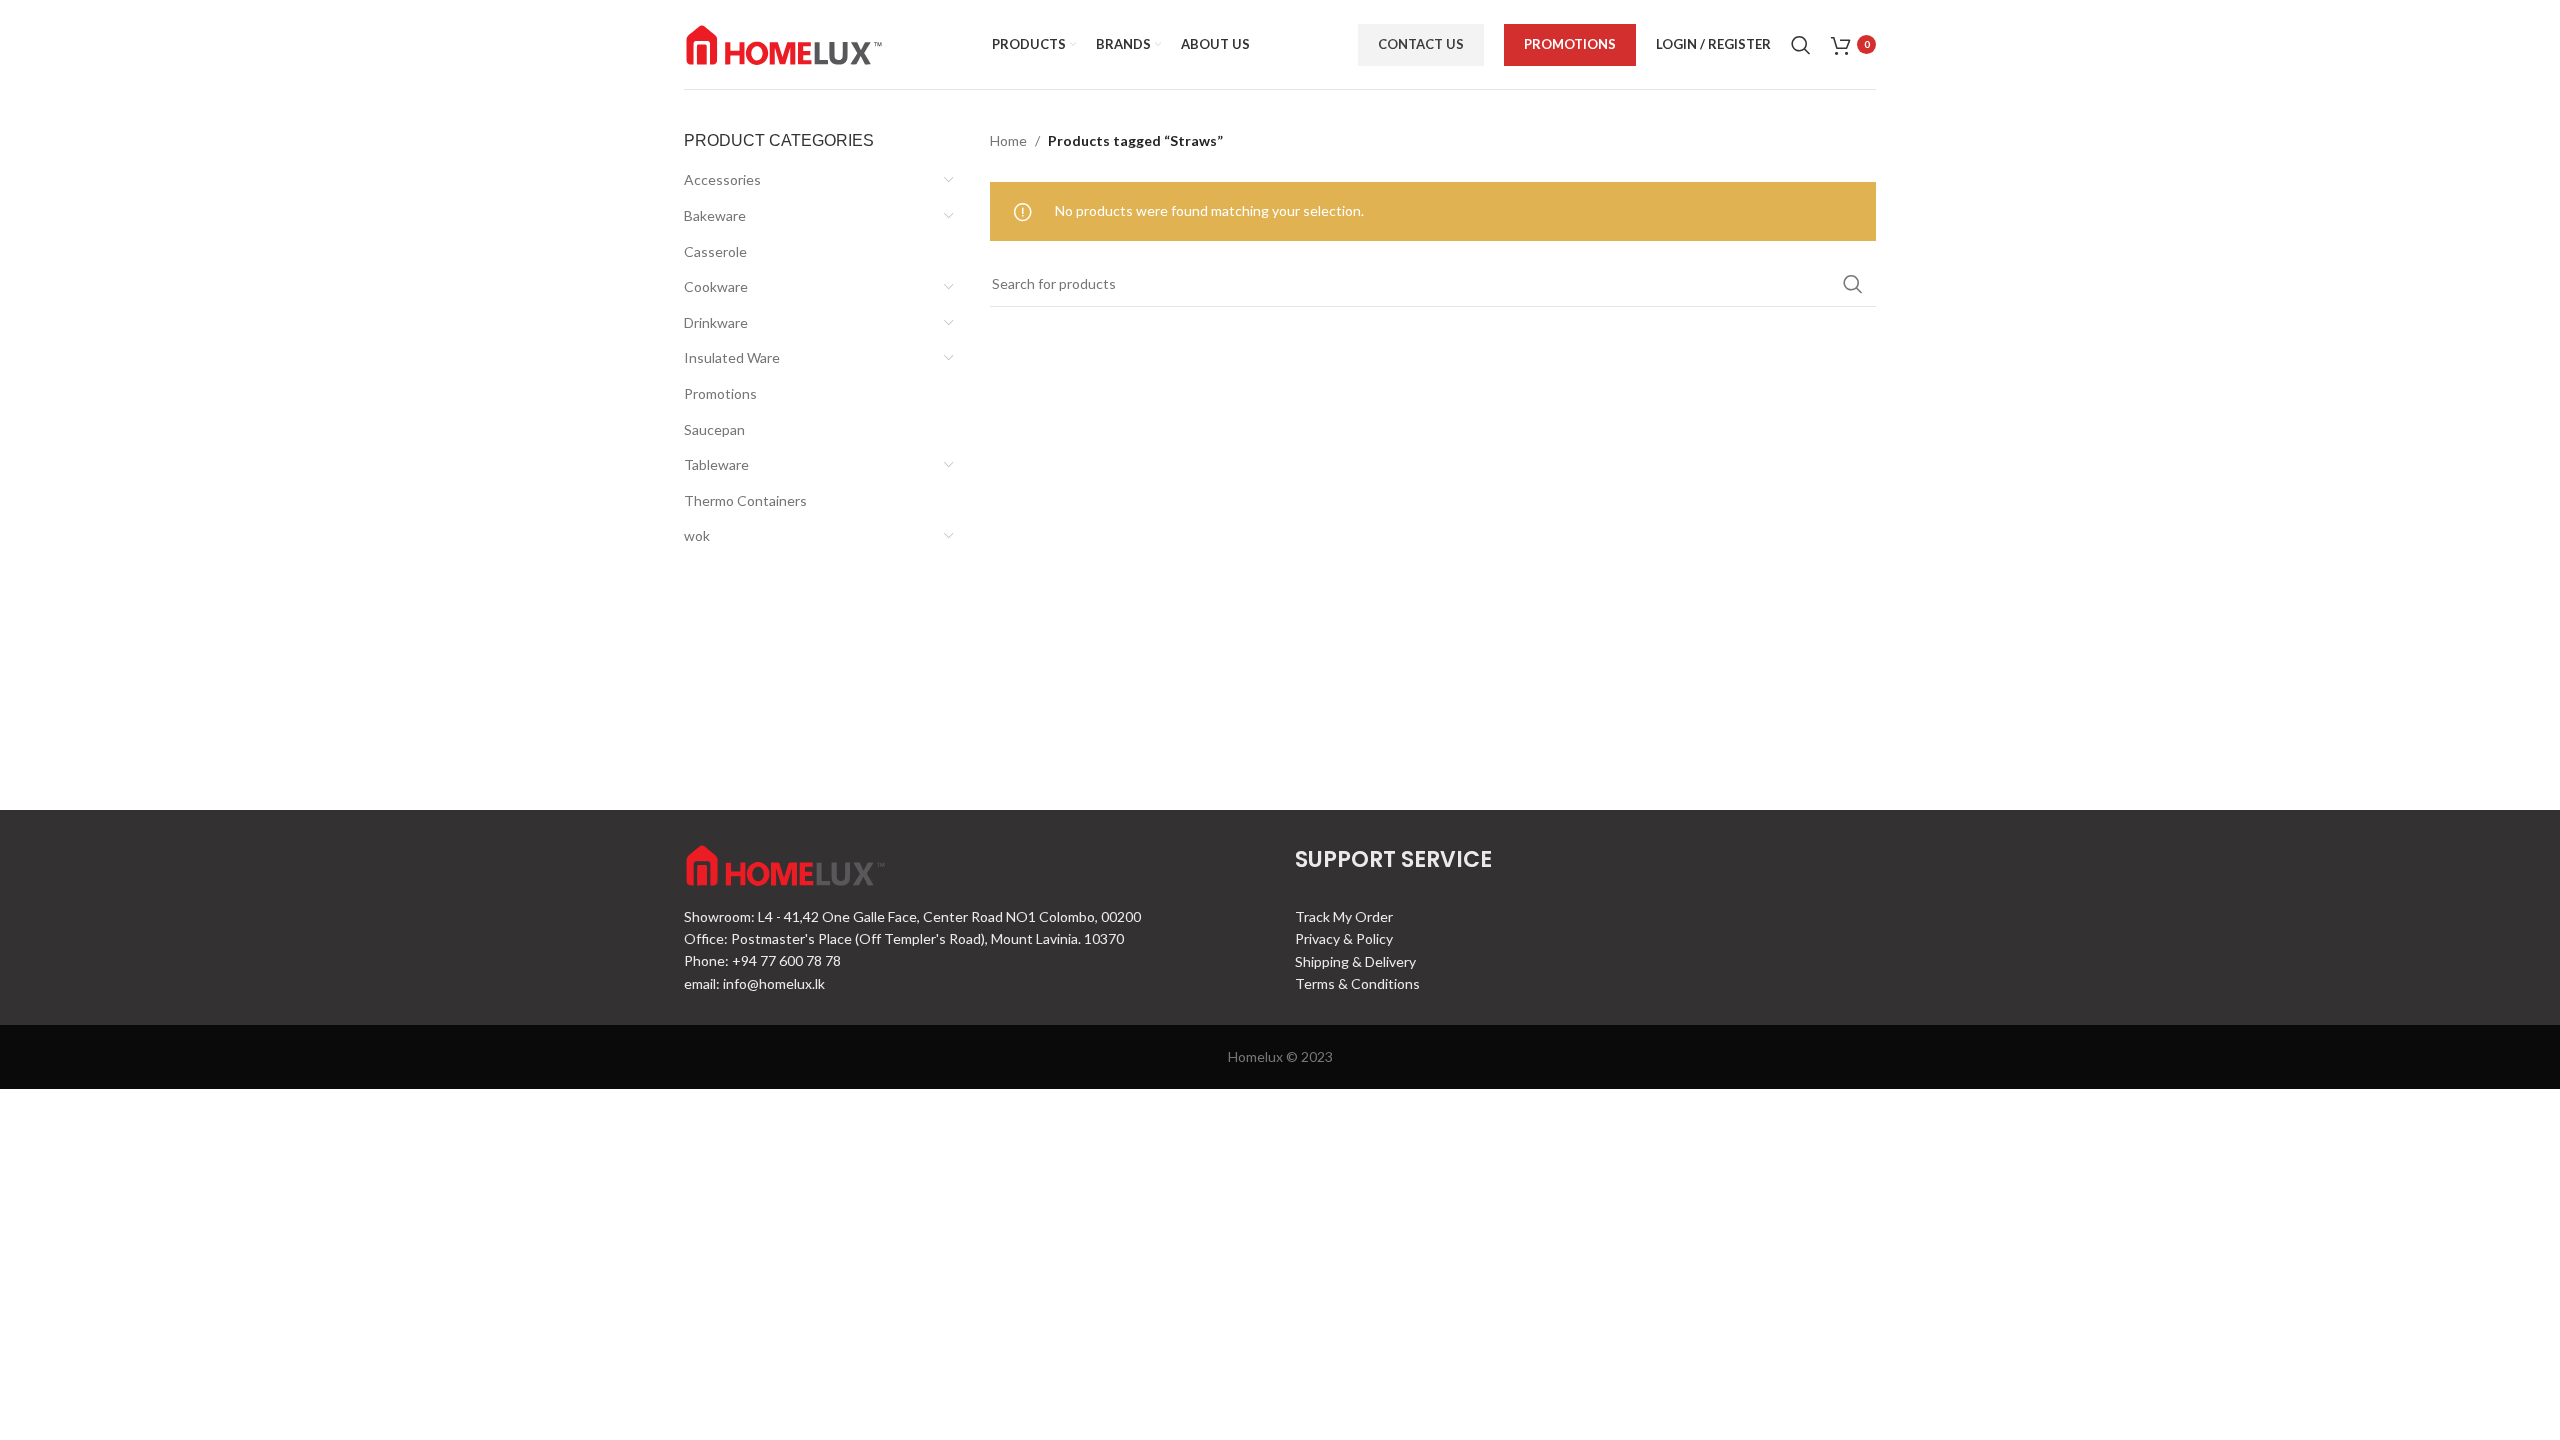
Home (1008, 140)
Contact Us (1421, 44)
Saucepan (714, 429)
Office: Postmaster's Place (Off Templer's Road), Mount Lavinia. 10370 (904, 938)
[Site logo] (784, 42)
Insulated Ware (732, 357)
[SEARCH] (1853, 284)
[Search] (1801, 45)
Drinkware (716, 322)
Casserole (715, 251)
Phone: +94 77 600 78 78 (762, 960)
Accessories (722, 179)
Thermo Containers (745, 500)
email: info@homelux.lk (754, 983)
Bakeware (715, 215)
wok (697, 535)
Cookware (716, 286)
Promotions (1570, 44)
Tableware (716, 464)
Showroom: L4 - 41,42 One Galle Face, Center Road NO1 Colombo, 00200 (912, 916)
